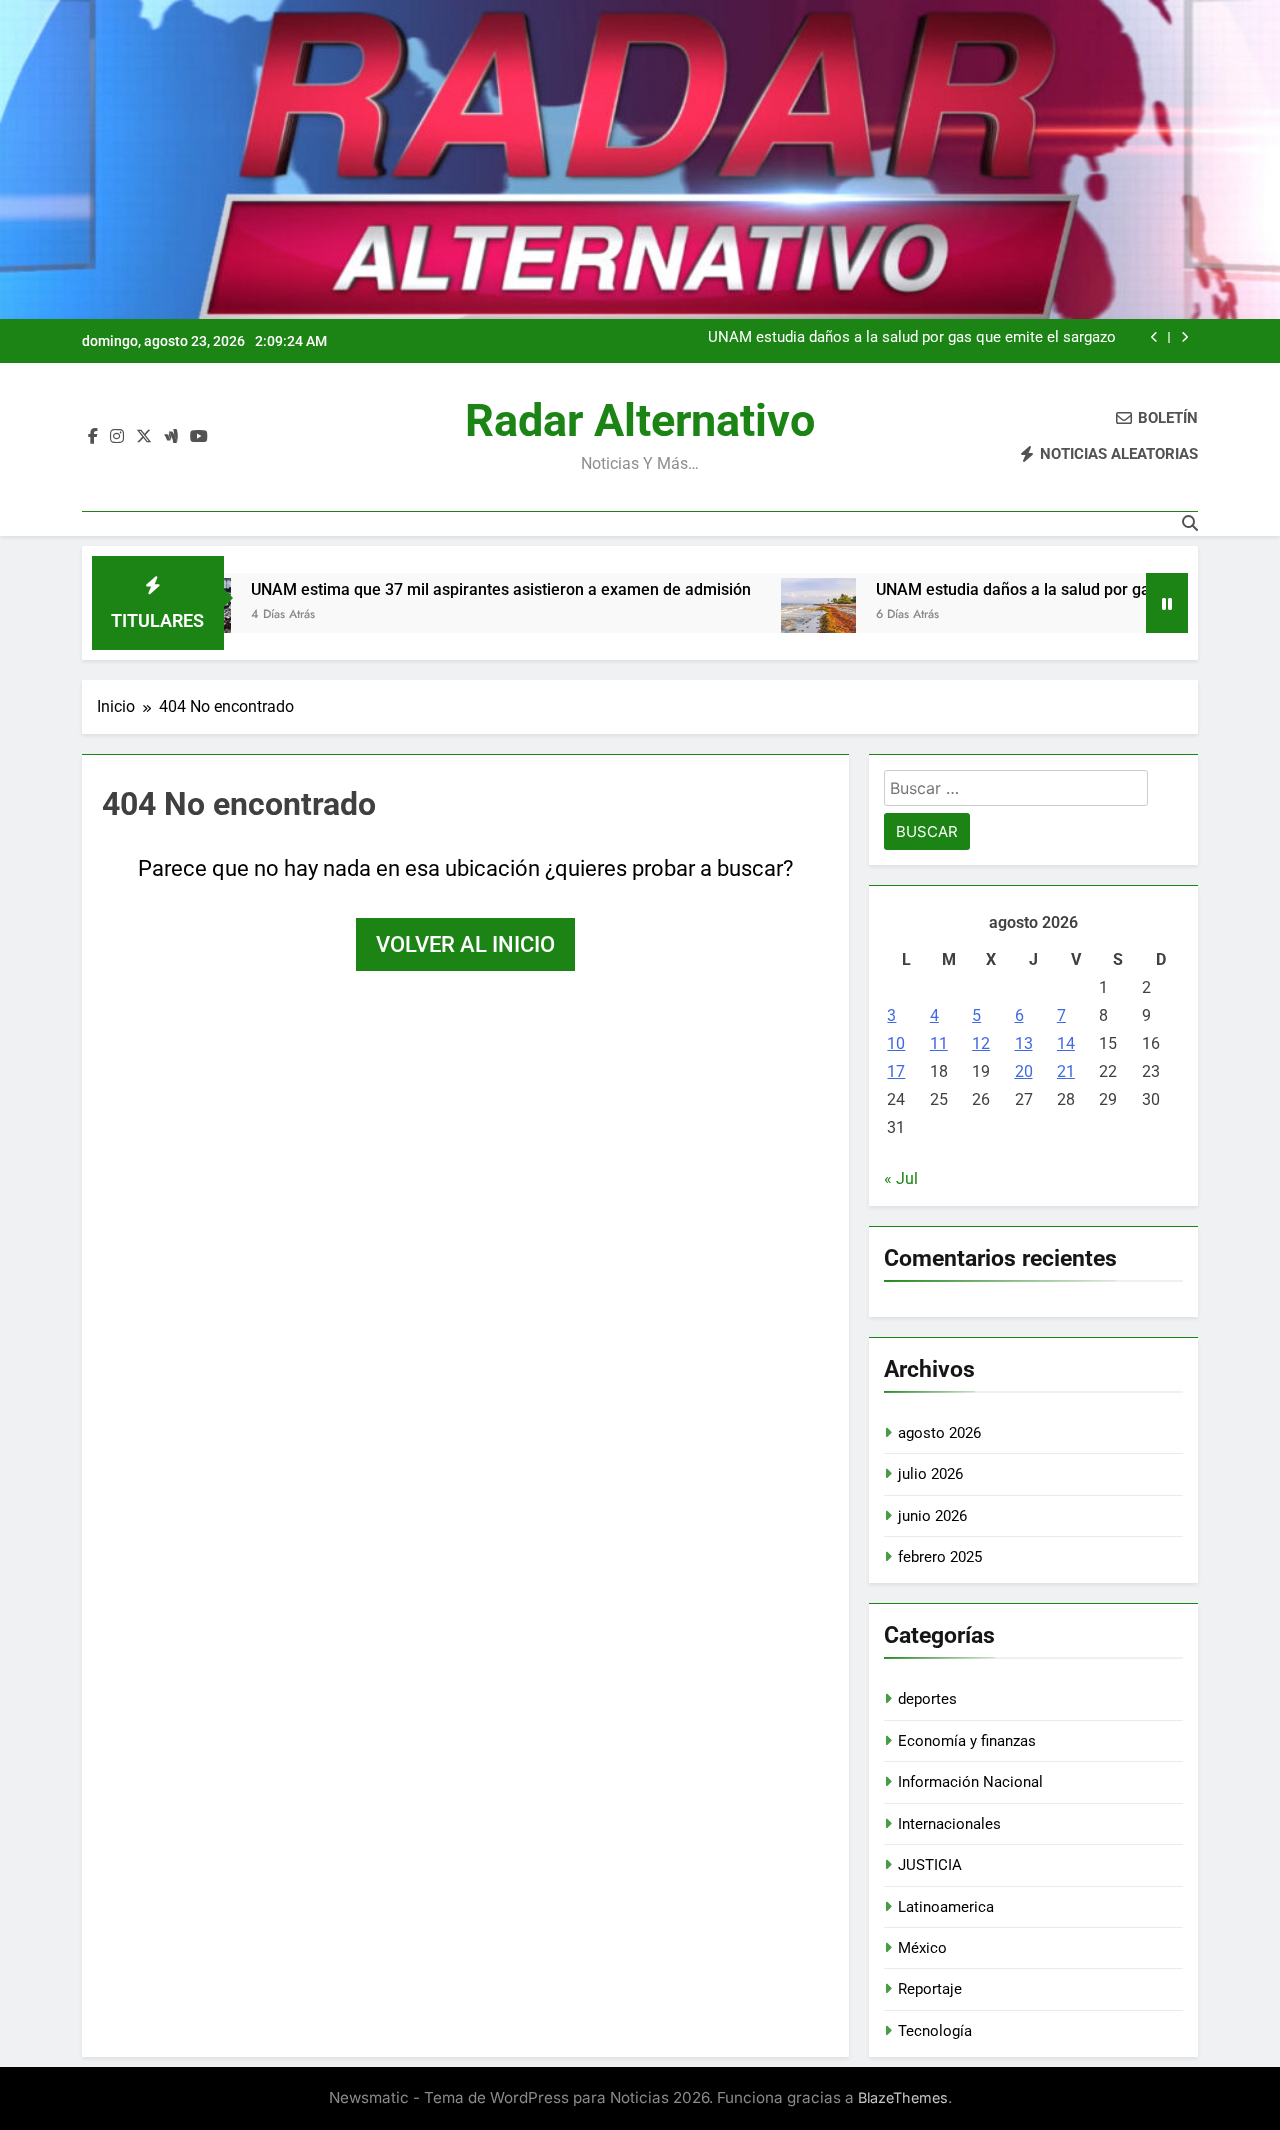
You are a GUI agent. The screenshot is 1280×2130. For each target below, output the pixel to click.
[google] (171, 437)
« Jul (901, 1178)
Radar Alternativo (640, 420)
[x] (144, 437)
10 (896, 1043)
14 (1066, 1043)
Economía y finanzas (967, 1741)
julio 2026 (930, 1474)
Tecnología (935, 2031)
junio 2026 (932, 1516)
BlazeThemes (903, 2097)
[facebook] (93, 437)
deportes (927, 1699)
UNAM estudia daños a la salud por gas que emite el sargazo (912, 338)
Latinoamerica (946, 1907)
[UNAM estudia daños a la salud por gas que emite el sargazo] (751, 615)
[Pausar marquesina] (1167, 603)
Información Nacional (970, 1782)
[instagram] (117, 437)
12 (981, 1043)
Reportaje (930, 1989)
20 (1024, 1071)
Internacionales (949, 1824)
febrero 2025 (940, 1557)
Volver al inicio (465, 944)
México (922, 1948)
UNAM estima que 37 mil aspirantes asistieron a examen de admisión (434, 589)
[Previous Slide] (1154, 337)
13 (1024, 1043)
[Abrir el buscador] (1190, 523)
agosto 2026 (939, 1433)
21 (1066, 1071)
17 (896, 1071)
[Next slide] (1184, 337)
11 (939, 1043)
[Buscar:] (1016, 791)
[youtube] (199, 437)
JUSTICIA (930, 1865)
